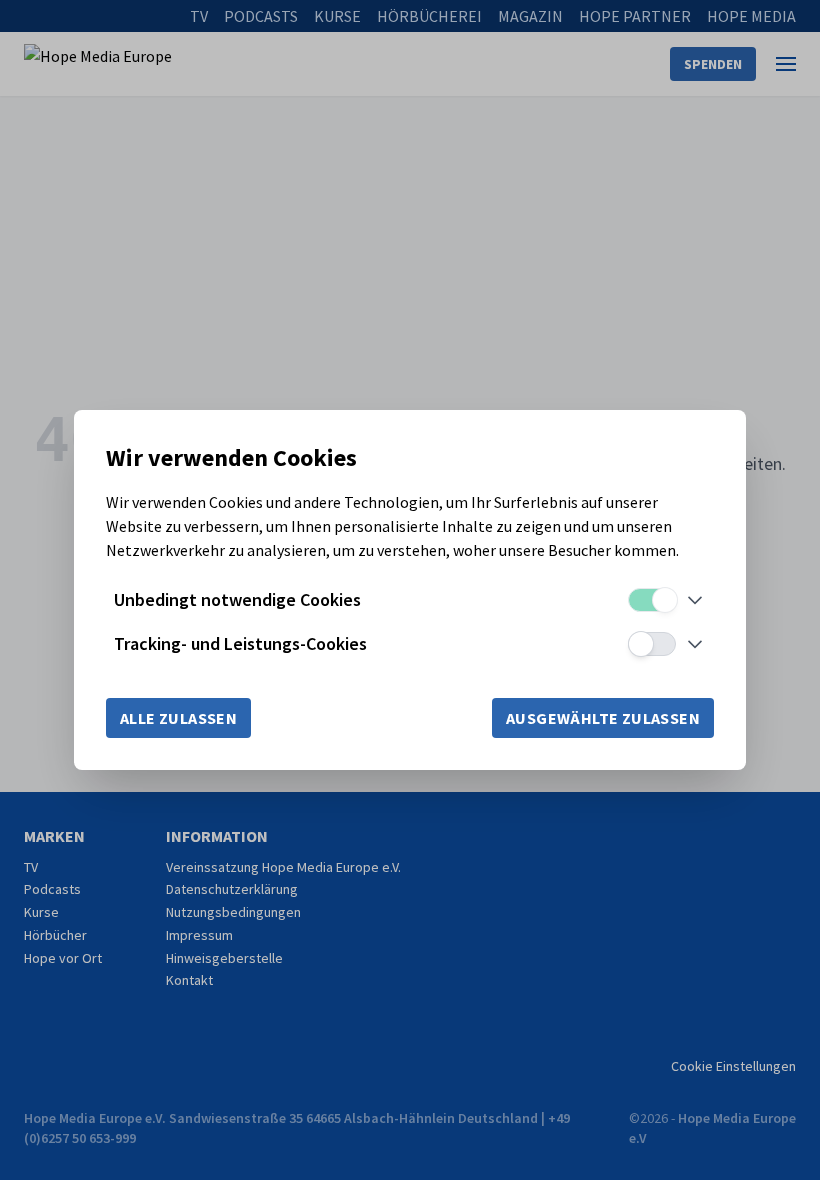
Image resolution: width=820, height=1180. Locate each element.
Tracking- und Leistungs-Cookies (240, 643)
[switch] (652, 600)
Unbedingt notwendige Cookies (237, 599)
